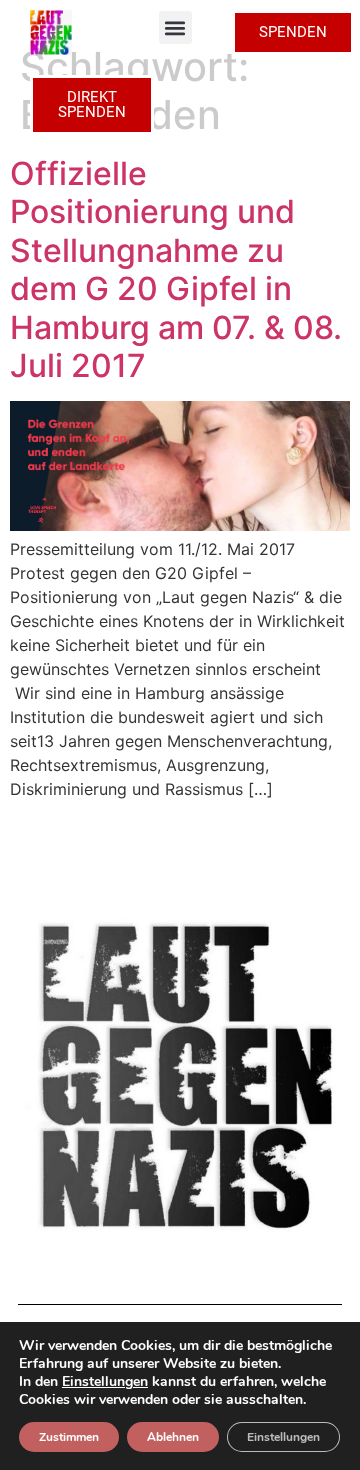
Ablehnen (173, 1437)
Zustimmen (69, 1437)
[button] (175, 27)
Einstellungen (105, 1382)
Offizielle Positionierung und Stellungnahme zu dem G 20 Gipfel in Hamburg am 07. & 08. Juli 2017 (176, 269)
